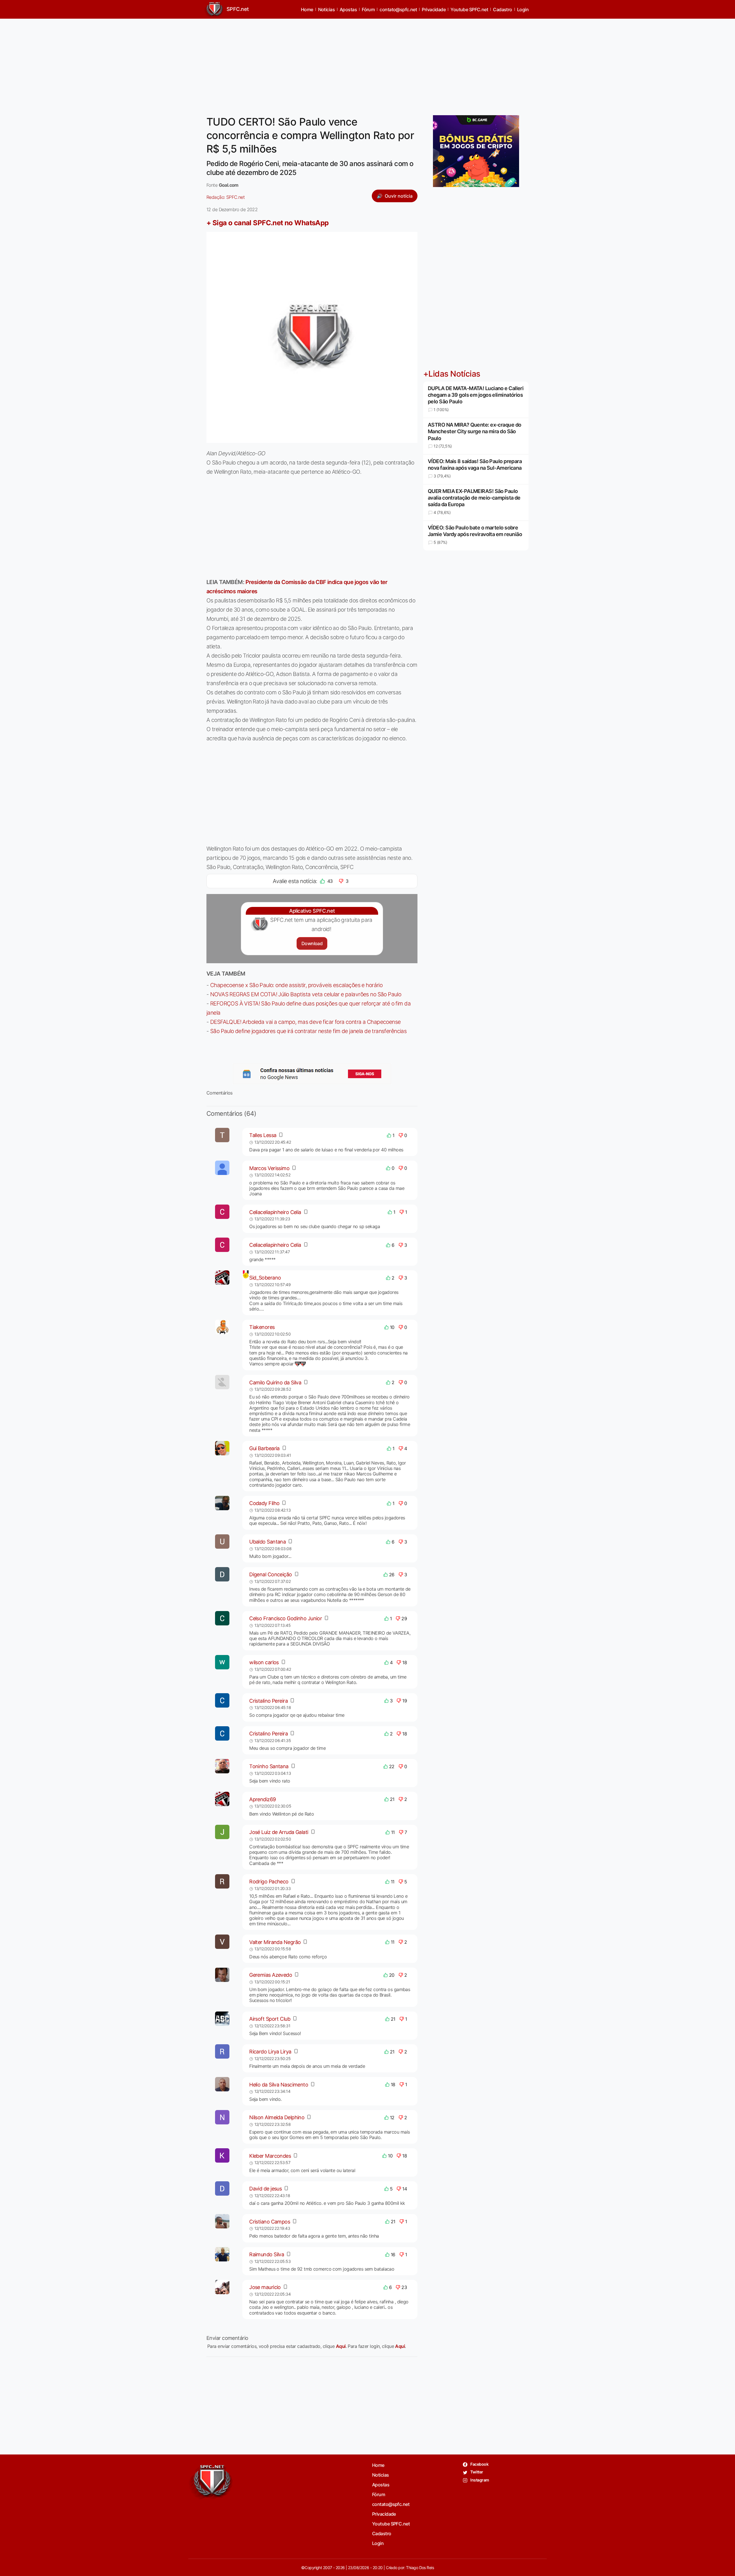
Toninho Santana (269, 1766)
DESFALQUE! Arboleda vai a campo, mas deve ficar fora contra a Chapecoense (305, 1022)
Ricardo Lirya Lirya (270, 2052)
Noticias (327, 9)
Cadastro (503, 9)
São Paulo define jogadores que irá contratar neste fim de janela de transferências (308, 1031)
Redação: (226, 197)
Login (523, 9)
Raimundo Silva (267, 2254)
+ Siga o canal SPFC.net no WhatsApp (268, 223)
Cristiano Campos (270, 2222)
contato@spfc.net (398, 9)
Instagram (479, 2480)
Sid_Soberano (265, 1278)
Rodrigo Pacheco (269, 1882)
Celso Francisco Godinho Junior (286, 1618)
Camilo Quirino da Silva (275, 1383)
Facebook (479, 2464)
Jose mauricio (265, 2287)
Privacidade (434, 9)
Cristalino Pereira (268, 1701)
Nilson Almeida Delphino (277, 2117)
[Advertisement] (367, 63)
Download (312, 943)
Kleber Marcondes (270, 2156)
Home (307, 9)
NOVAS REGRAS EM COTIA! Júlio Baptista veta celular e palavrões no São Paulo (306, 994)
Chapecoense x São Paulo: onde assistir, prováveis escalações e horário (296, 985)
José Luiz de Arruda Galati (279, 1832)
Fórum (368, 9)
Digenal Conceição (270, 1574)
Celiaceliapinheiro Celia (275, 1212)
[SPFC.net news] (312, 1074)
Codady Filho (264, 1503)
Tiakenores (262, 1327)
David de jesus (265, 2189)
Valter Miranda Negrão (275, 1942)
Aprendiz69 (262, 1799)
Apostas (348, 9)
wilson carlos (264, 1662)
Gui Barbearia (264, 1448)
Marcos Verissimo (269, 1168)
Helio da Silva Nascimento (279, 2085)
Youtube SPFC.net (469, 9)
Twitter (476, 2472)
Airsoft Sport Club (270, 2019)
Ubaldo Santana (267, 1542)
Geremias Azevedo (271, 1975)
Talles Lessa (263, 1135)
